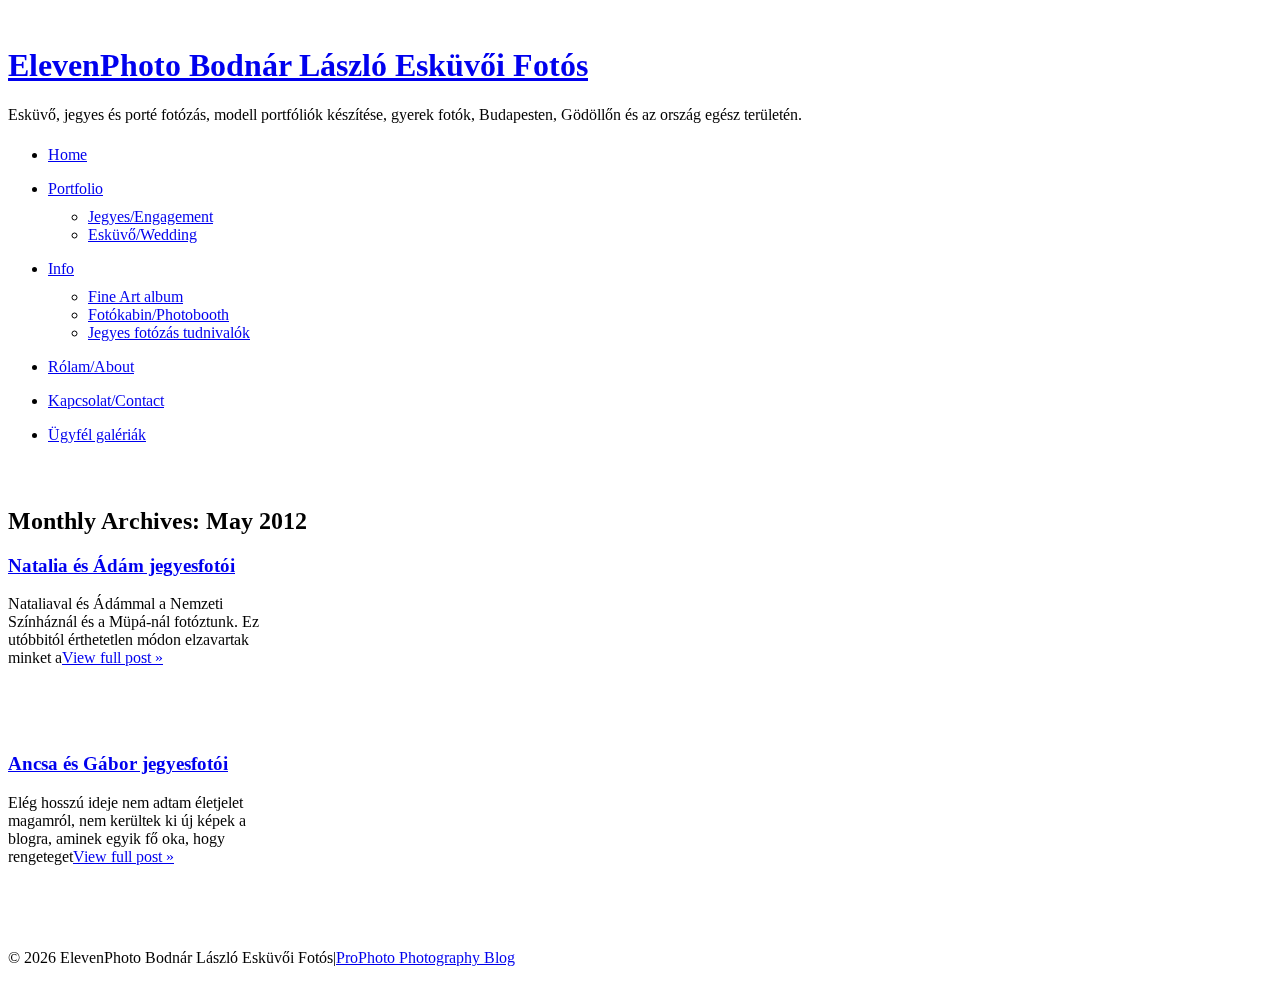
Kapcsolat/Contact (106, 400)
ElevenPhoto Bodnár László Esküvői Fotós (298, 65)
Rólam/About (91, 366)
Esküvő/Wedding (142, 234)
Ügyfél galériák (97, 434)
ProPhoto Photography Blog (425, 957)
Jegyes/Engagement (150, 216)
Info (61, 268)
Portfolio (75, 188)
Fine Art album (135, 296)
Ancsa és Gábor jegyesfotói (118, 763)
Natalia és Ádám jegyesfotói (121, 565)
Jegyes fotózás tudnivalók (169, 332)
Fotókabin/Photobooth (158, 314)
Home (67, 154)
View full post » (112, 657)
